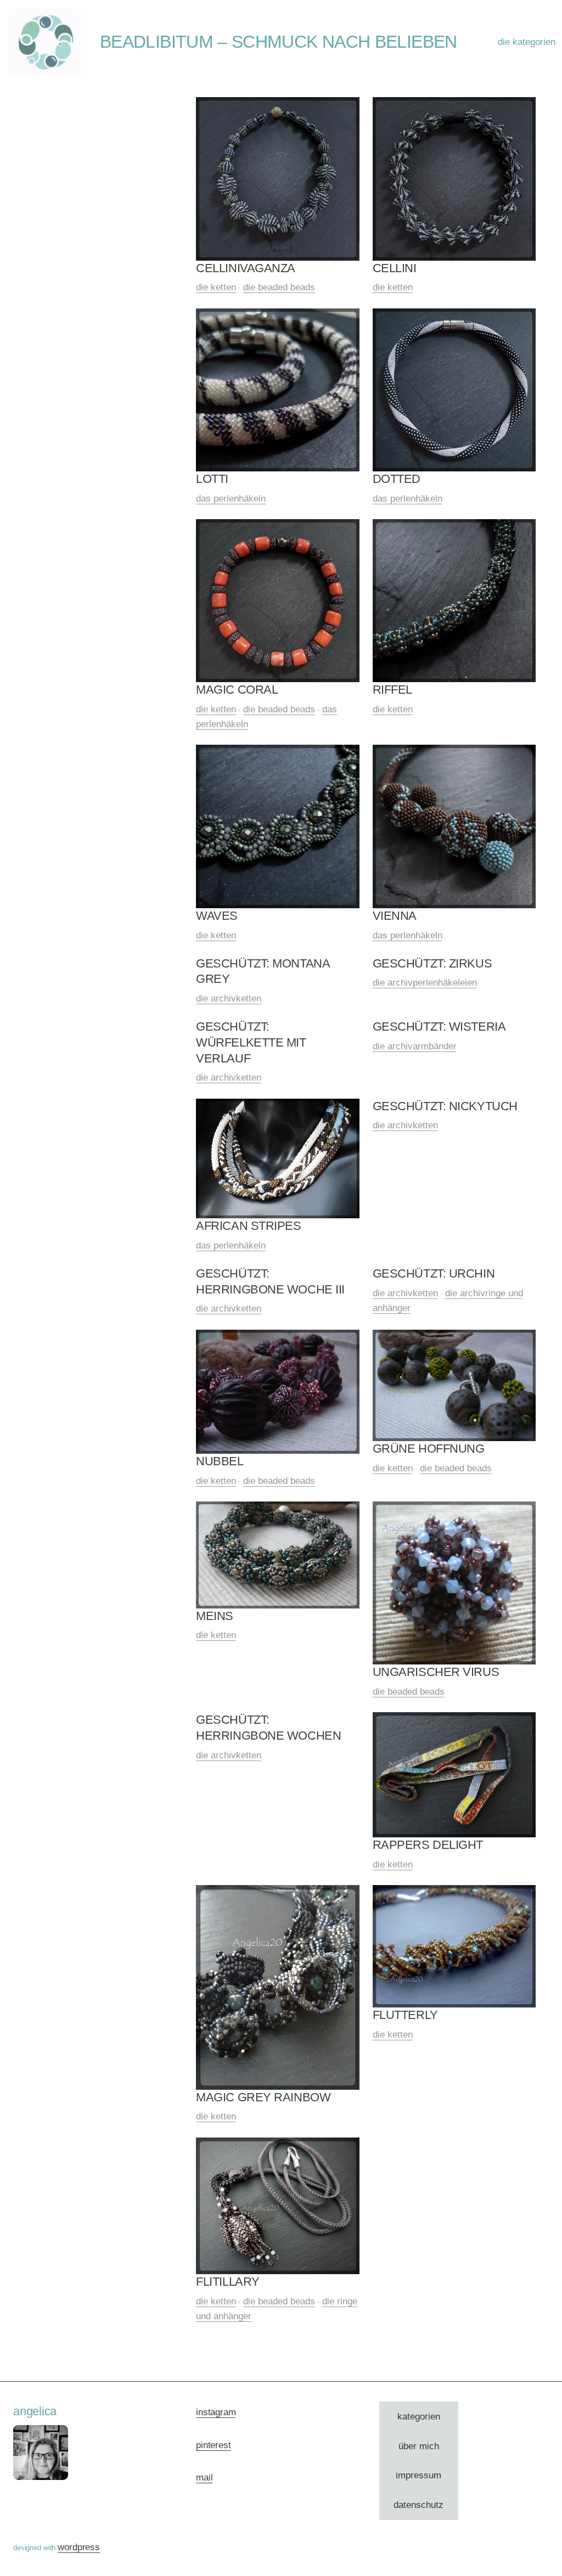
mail (204, 2477)
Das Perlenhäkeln (231, 499)
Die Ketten (216, 287)
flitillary (228, 2282)
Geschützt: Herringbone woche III (270, 1281)
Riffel (392, 690)
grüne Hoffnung (429, 1449)
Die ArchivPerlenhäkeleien (425, 983)
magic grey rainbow (263, 2097)
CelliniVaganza (246, 268)
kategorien (419, 2417)
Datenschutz (418, 2505)
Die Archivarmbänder (415, 1046)
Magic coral (237, 690)
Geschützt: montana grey (263, 971)
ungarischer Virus (436, 1672)
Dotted (397, 479)
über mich (419, 2446)
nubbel (220, 1461)
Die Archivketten (229, 999)
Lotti (212, 479)
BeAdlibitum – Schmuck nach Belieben (279, 42)
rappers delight (428, 1845)
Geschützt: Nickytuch (445, 1106)
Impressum (418, 2475)
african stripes (248, 1226)
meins (215, 1616)
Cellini (395, 268)
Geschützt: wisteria (439, 1027)
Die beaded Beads (279, 287)
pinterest (213, 2445)
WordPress (79, 2547)
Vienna (395, 916)
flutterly (405, 2015)
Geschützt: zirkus (432, 963)
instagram (216, 2412)
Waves (217, 916)
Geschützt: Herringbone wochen (268, 1728)
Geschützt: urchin (434, 1273)
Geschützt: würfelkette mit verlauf (251, 1042)
